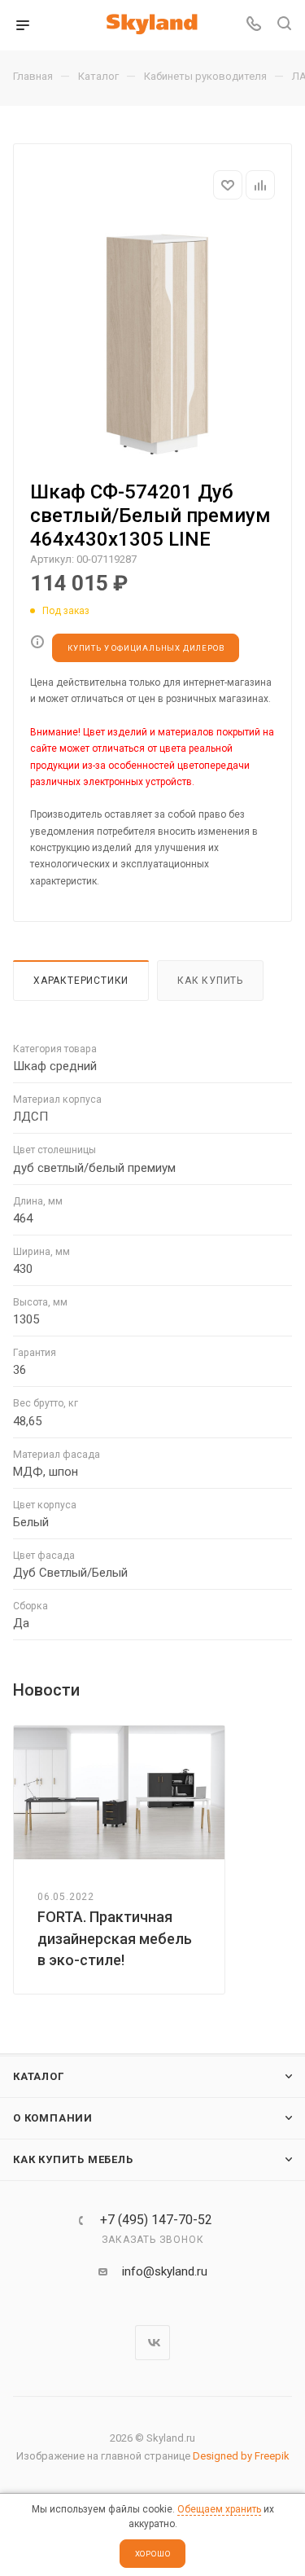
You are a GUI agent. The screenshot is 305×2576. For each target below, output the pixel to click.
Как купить (210, 981)
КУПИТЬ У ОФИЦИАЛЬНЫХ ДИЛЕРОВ (146, 648)
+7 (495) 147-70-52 (156, 2220)
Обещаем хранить (219, 2509)
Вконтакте (152, 2343)
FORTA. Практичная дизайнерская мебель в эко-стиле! (115, 1938)
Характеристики (81, 981)
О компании (53, 2118)
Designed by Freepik (241, 2456)
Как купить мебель (73, 2159)
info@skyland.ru (165, 2271)
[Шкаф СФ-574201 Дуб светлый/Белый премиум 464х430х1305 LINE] (153, 342)
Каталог (39, 2076)
